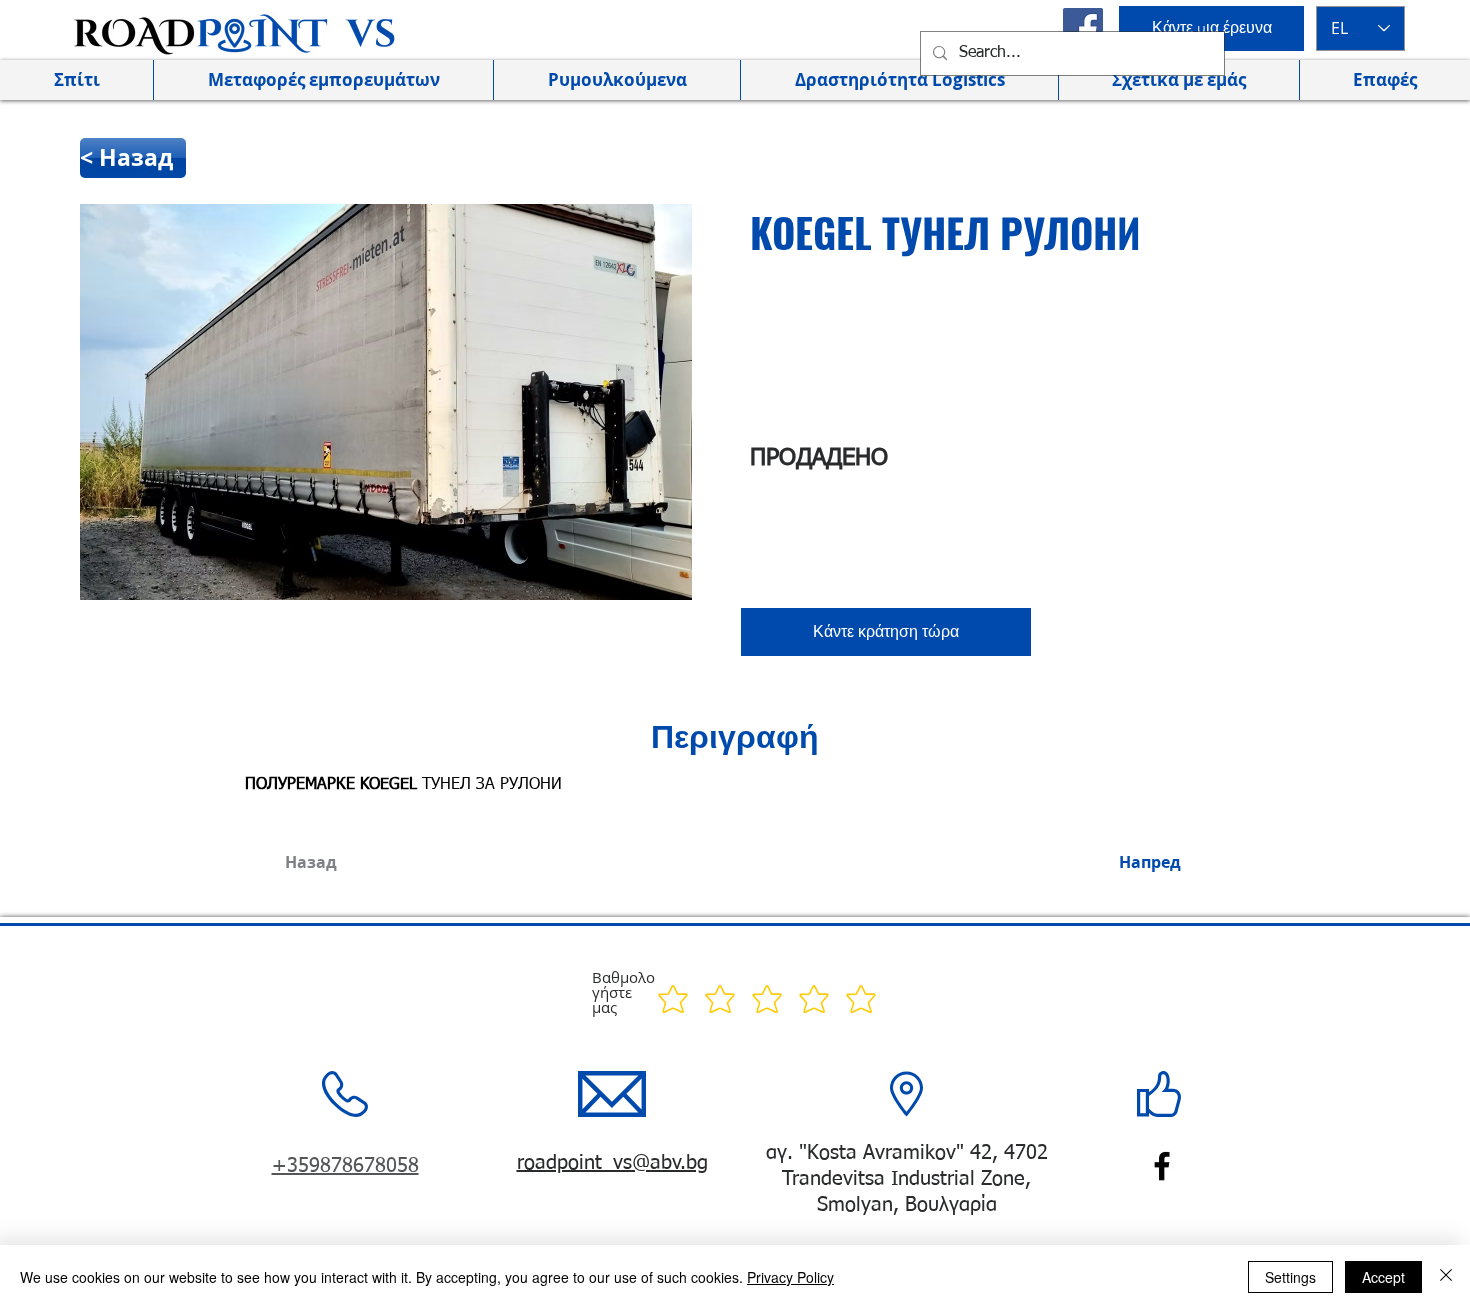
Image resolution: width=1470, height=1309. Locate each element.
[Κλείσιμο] (1446, 1277)
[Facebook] (1083, 28)
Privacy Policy (790, 1277)
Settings (1290, 1277)
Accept (1383, 1277)
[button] (386, 402)
